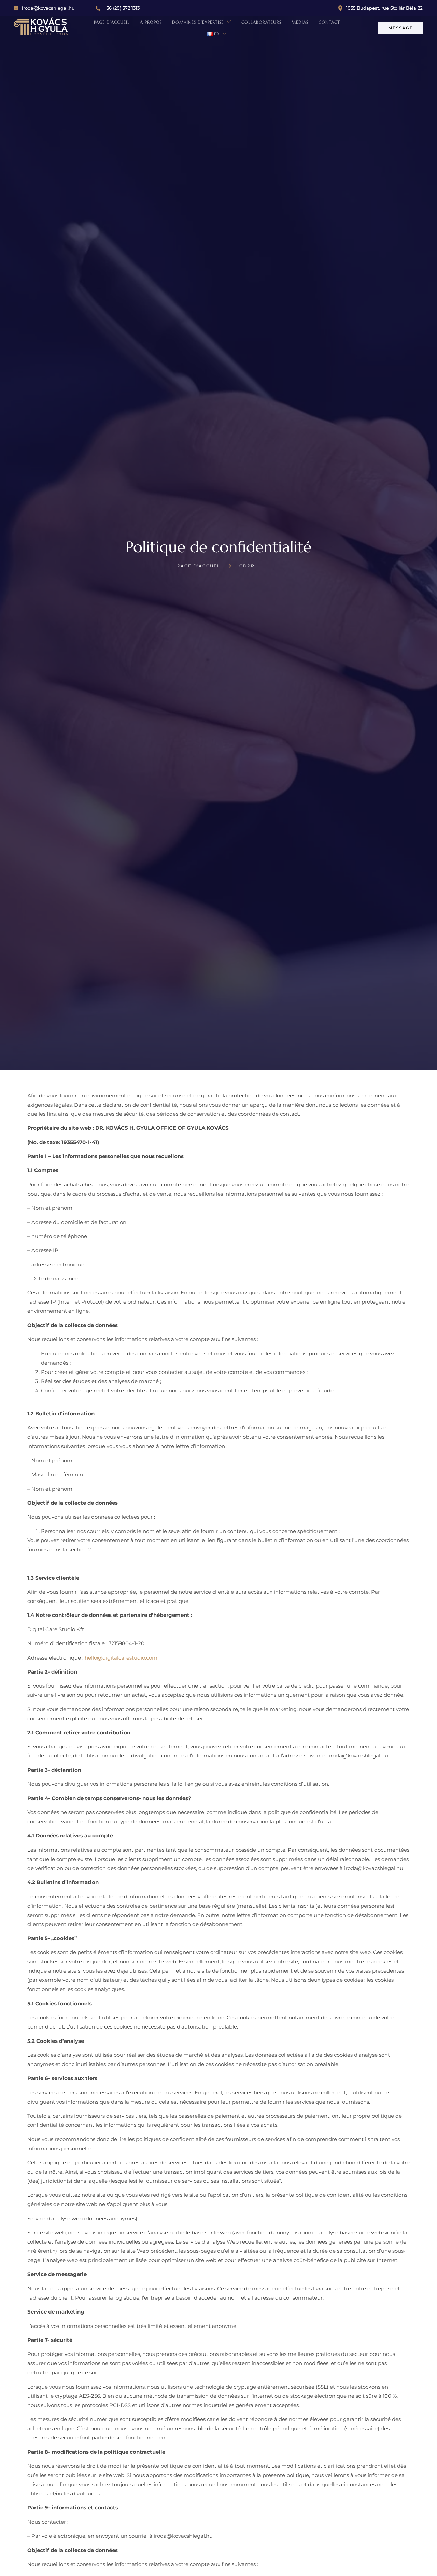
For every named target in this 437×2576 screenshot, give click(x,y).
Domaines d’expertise (198, 22)
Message (401, 28)
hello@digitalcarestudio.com (121, 1658)
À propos (151, 22)
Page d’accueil (112, 22)
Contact (329, 22)
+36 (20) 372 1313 (122, 8)
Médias (300, 22)
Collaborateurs (261, 22)
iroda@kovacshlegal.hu (48, 8)
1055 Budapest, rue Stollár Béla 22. (385, 8)
